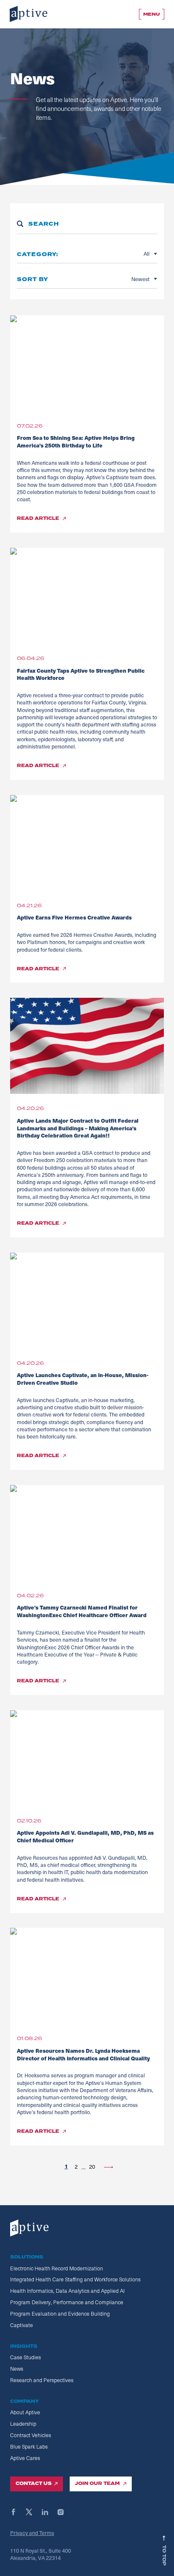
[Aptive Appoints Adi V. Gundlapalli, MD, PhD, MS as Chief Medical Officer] (87, 1758)
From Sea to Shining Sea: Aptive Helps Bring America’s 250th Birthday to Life (76, 441)
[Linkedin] (49, 2512)
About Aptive (25, 2412)
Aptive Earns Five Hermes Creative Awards (76, 917)
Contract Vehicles (31, 2435)
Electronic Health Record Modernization (57, 2268)
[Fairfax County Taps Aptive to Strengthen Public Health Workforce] (87, 596)
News (17, 2369)
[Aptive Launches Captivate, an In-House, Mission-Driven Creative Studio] (87, 1300)
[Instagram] (64, 2512)
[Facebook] (17, 2512)
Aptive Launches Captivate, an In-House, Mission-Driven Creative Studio (83, 1379)
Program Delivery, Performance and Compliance (67, 2302)
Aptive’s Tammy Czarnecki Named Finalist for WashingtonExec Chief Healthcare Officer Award (82, 1611)
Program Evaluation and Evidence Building (60, 2314)
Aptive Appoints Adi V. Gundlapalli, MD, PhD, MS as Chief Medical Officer (85, 1836)
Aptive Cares (25, 2458)
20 (92, 2166)
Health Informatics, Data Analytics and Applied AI (67, 2291)
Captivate (22, 2325)
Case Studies (26, 2357)
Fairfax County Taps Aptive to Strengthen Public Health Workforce (81, 674)
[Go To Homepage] (29, 14)
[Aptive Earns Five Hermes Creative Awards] (87, 843)
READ (38, 519)
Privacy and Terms (32, 2533)
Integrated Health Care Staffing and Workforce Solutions (75, 2279)
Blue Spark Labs (29, 2446)
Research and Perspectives (42, 2380)
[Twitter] (33, 2512)
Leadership (23, 2424)
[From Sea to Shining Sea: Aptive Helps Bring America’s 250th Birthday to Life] (87, 363)
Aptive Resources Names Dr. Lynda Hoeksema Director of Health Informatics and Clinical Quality (83, 2054)
